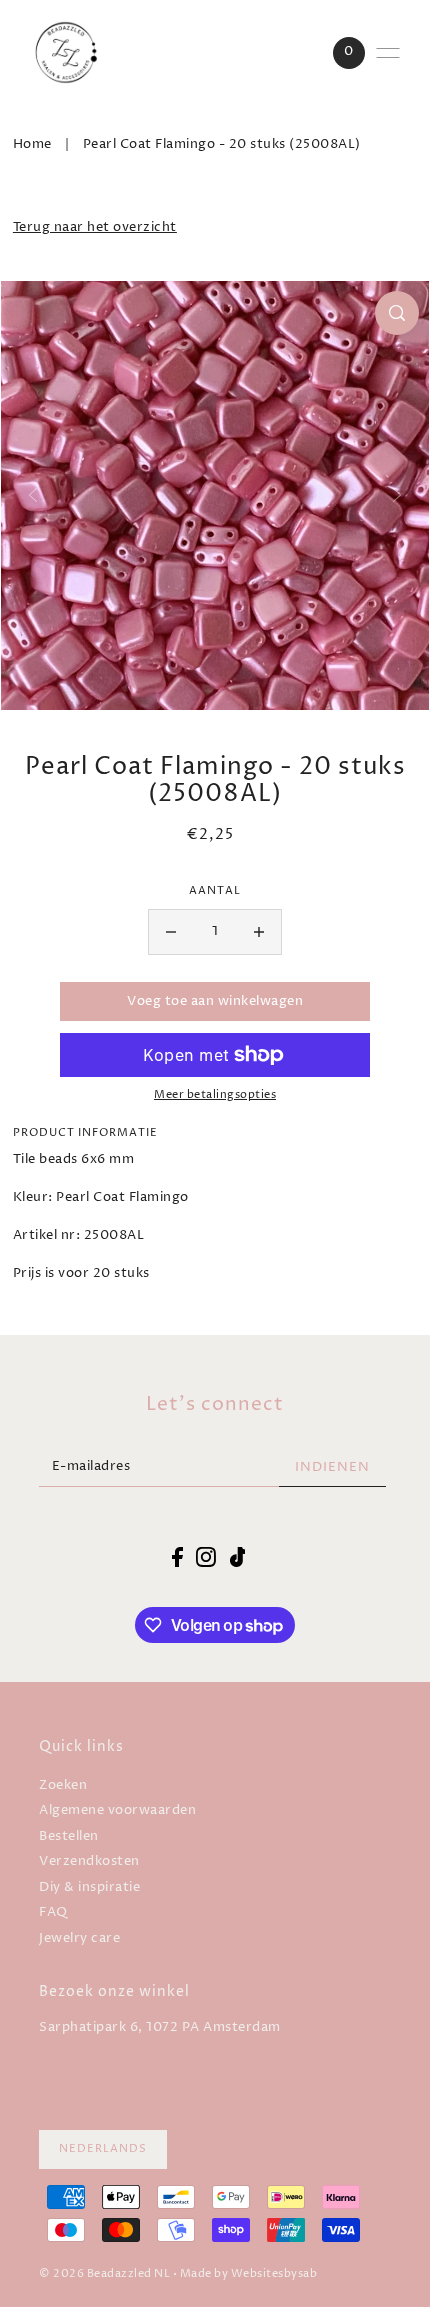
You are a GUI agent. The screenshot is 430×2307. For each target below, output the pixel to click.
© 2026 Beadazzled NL (104, 2274)
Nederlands (103, 2149)
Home (32, 144)
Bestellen (69, 1836)
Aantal (215, 891)
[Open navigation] (388, 53)
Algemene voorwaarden (117, 1810)
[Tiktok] (238, 1557)
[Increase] (259, 932)
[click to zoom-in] (397, 313)
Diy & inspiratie (89, 1887)
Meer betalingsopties (215, 1095)
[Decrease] (171, 932)
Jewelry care (79, 1938)
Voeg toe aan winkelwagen (215, 1001)
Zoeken (63, 1785)
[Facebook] (177, 1557)
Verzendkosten (89, 1861)
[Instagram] (206, 1557)
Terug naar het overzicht (95, 227)
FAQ (53, 1912)
